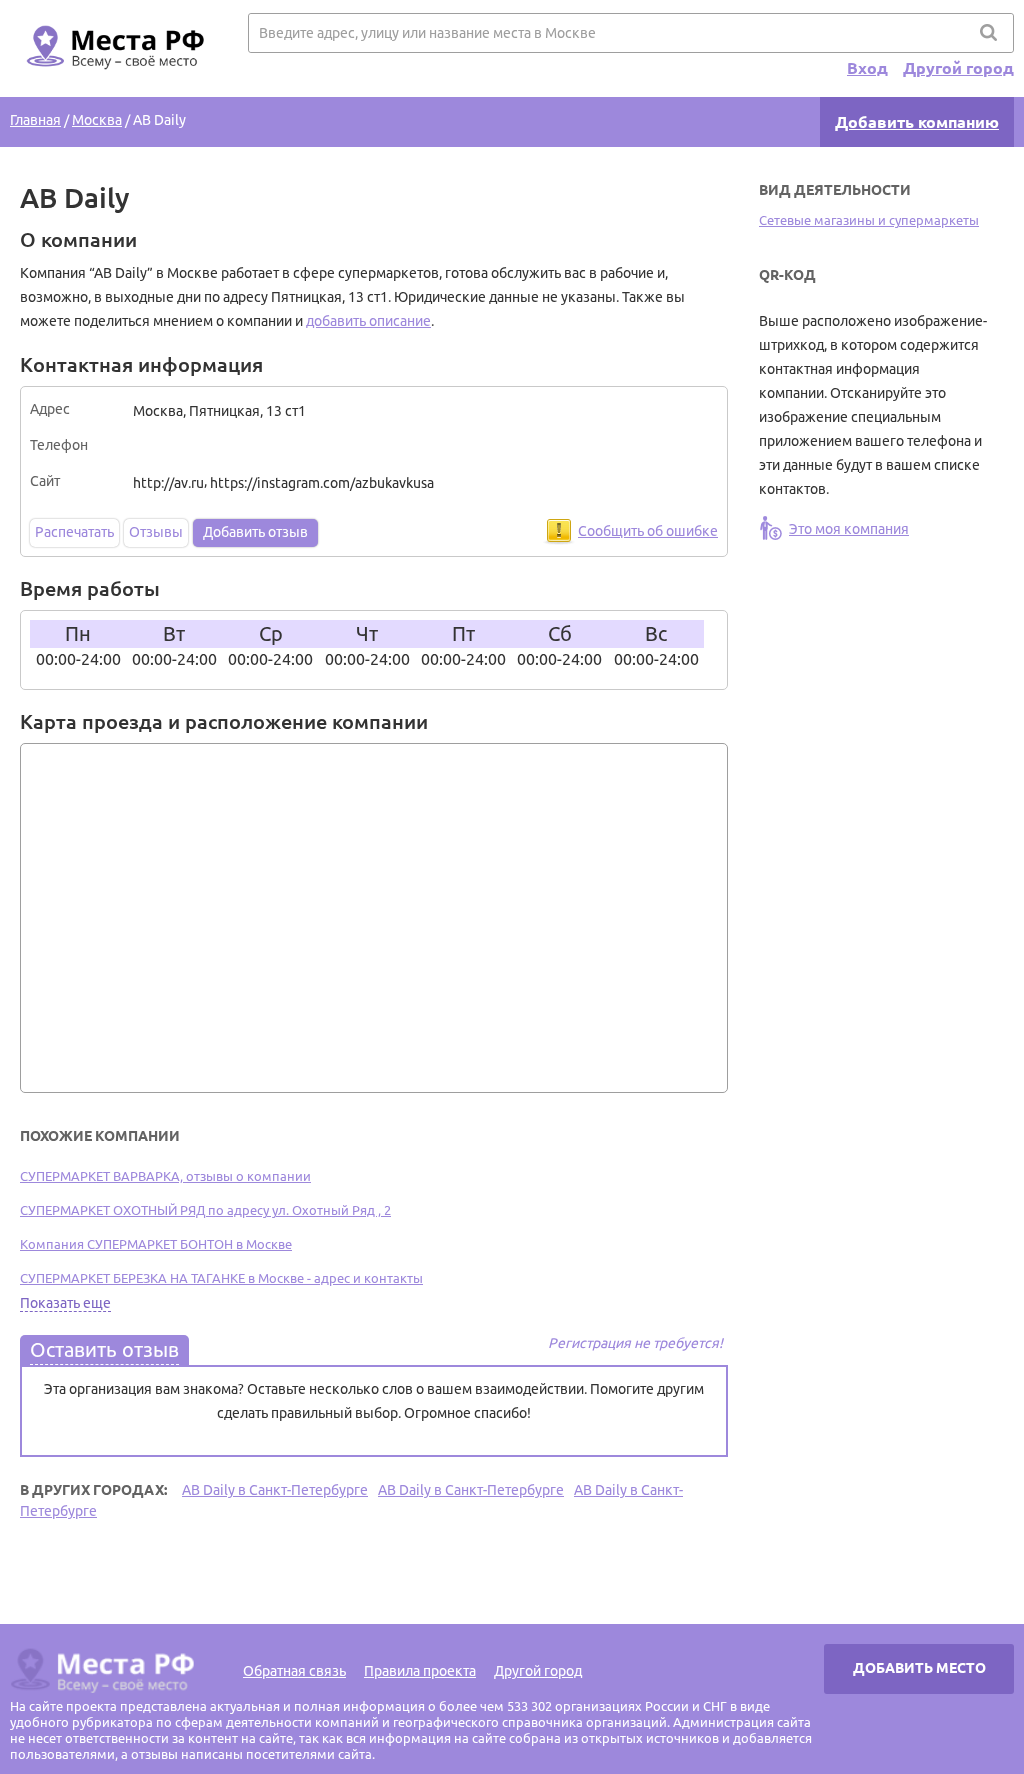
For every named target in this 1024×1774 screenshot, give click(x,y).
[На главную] (112, 81)
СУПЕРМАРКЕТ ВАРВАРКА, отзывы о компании (165, 1176)
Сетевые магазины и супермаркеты (869, 220)
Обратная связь (294, 1671)
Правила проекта (420, 1671)
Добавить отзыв (255, 532)
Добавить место (919, 1668)
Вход (867, 68)
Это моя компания (849, 529)
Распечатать (74, 532)
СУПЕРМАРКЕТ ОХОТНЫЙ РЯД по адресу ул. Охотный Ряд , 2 (205, 1210)
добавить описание (368, 321)
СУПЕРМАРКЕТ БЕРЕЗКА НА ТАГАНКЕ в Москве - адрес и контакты (221, 1278)
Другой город (958, 68)
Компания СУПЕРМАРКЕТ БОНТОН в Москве (156, 1244)
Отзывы (156, 532)
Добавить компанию (917, 122)
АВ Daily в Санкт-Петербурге (275, 1490)
